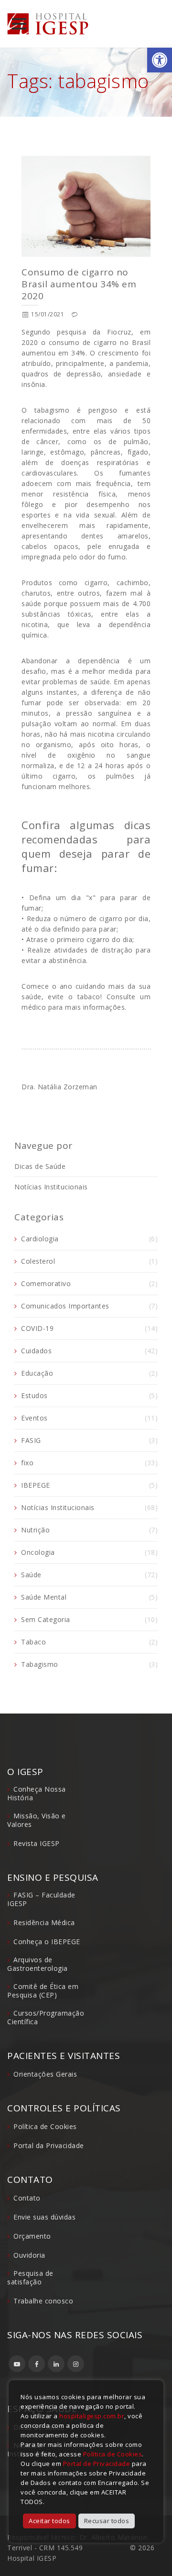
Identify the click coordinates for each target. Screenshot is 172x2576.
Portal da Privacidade (49, 2145)
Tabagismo (40, 1664)
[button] (160, 60)
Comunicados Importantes (65, 1306)
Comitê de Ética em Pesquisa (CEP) (43, 1991)
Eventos (34, 1418)
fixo (27, 1463)
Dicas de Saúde (40, 1166)
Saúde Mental (44, 1597)
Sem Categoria (46, 1619)
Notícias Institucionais (51, 1187)
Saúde (31, 1575)
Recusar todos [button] (107, 2521)
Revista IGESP (37, 1843)
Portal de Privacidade (97, 2464)
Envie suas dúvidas (44, 2217)
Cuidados (36, 1351)
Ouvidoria (29, 2255)
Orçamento (32, 2236)
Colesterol (38, 1261)
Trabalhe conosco (43, 2301)
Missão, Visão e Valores (37, 1820)
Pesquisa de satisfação (30, 2277)
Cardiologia (40, 1239)
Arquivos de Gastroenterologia (38, 1964)
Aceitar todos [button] (49, 2521)
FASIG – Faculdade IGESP (41, 1899)
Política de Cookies (45, 2126)
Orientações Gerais (45, 2074)
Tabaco (33, 1642)
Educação (37, 1373)
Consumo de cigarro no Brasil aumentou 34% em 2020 (79, 284)
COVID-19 (37, 1328)
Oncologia (38, 1552)
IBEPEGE (36, 1485)
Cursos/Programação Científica (46, 2017)
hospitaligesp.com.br (92, 2416)
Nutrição (35, 1530)
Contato (27, 2198)
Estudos (34, 1395)
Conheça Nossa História (37, 1793)
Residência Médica (44, 1922)
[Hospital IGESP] (48, 24)
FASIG (31, 1440)
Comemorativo (46, 1283)
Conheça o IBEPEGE (47, 1942)
